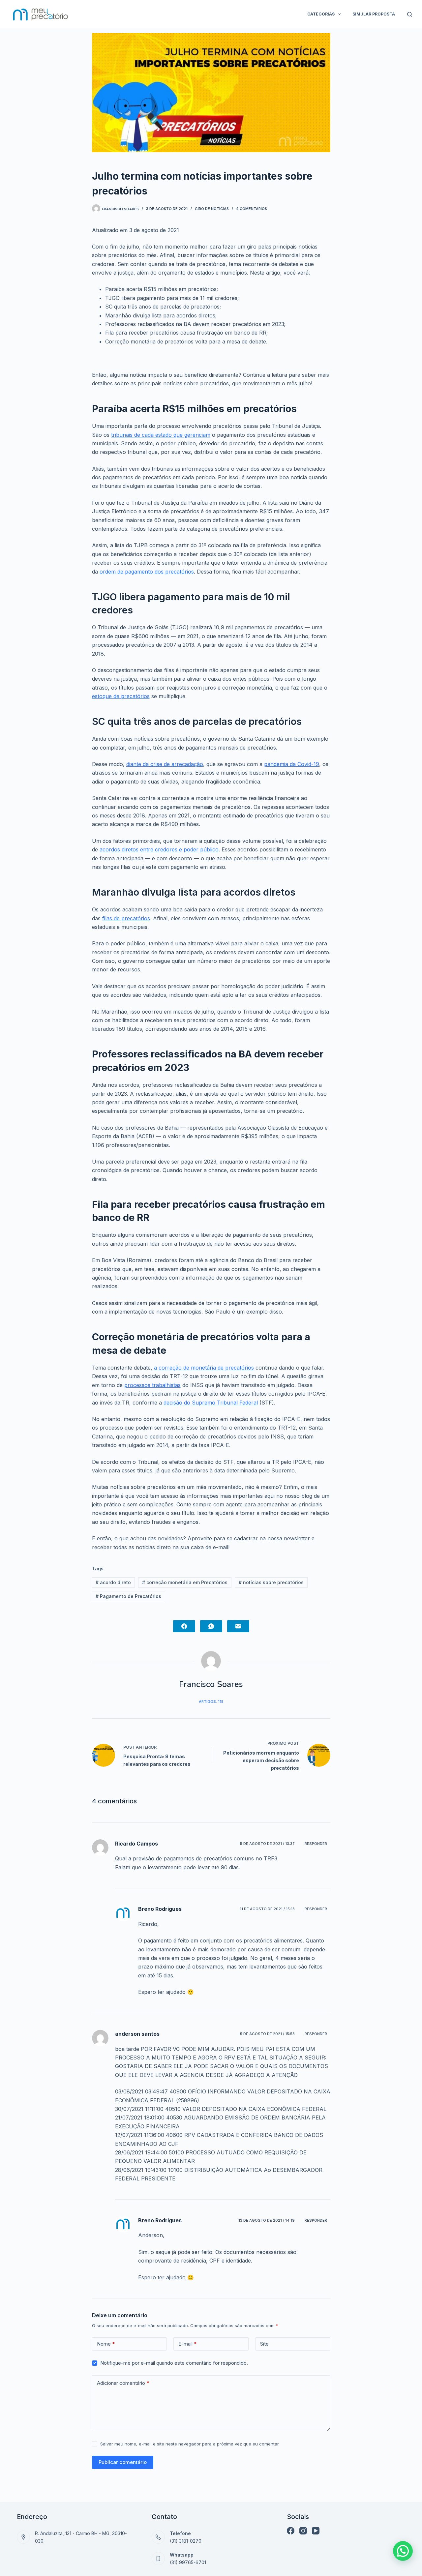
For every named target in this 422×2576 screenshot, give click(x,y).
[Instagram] (303, 2531)
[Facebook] (184, 1626)
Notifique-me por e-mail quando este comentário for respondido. (174, 2363)
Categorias (321, 14)
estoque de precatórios (121, 696)
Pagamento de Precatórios (128, 1596)
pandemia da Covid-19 (292, 764)
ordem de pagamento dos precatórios (147, 572)
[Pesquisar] (410, 14)
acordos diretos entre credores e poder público (159, 849)
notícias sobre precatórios (271, 1582)
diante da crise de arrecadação (165, 764)
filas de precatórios (126, 918)
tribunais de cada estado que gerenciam (161, 435)
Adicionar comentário (123, 2383)
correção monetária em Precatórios (185, 1582)
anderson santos (137, 2034)
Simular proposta (374, 14)
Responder (316, 1844)
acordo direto (113, 1582)
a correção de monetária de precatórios (204, 1368)
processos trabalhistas (152, 1385)
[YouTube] (316, 2531)
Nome (106, 2344)
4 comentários (252, 209)
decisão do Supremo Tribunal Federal (211, 1403)
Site (264, 2344)
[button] (403, 2551)
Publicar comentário (123, 2462)
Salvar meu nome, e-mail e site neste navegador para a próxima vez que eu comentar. (190, 2444)
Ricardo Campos (136, 1844)
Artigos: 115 (211, 1702)
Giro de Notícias (212, 209)
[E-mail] (238, 1626)
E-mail (188, 2344)
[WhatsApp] (211, 1626)
